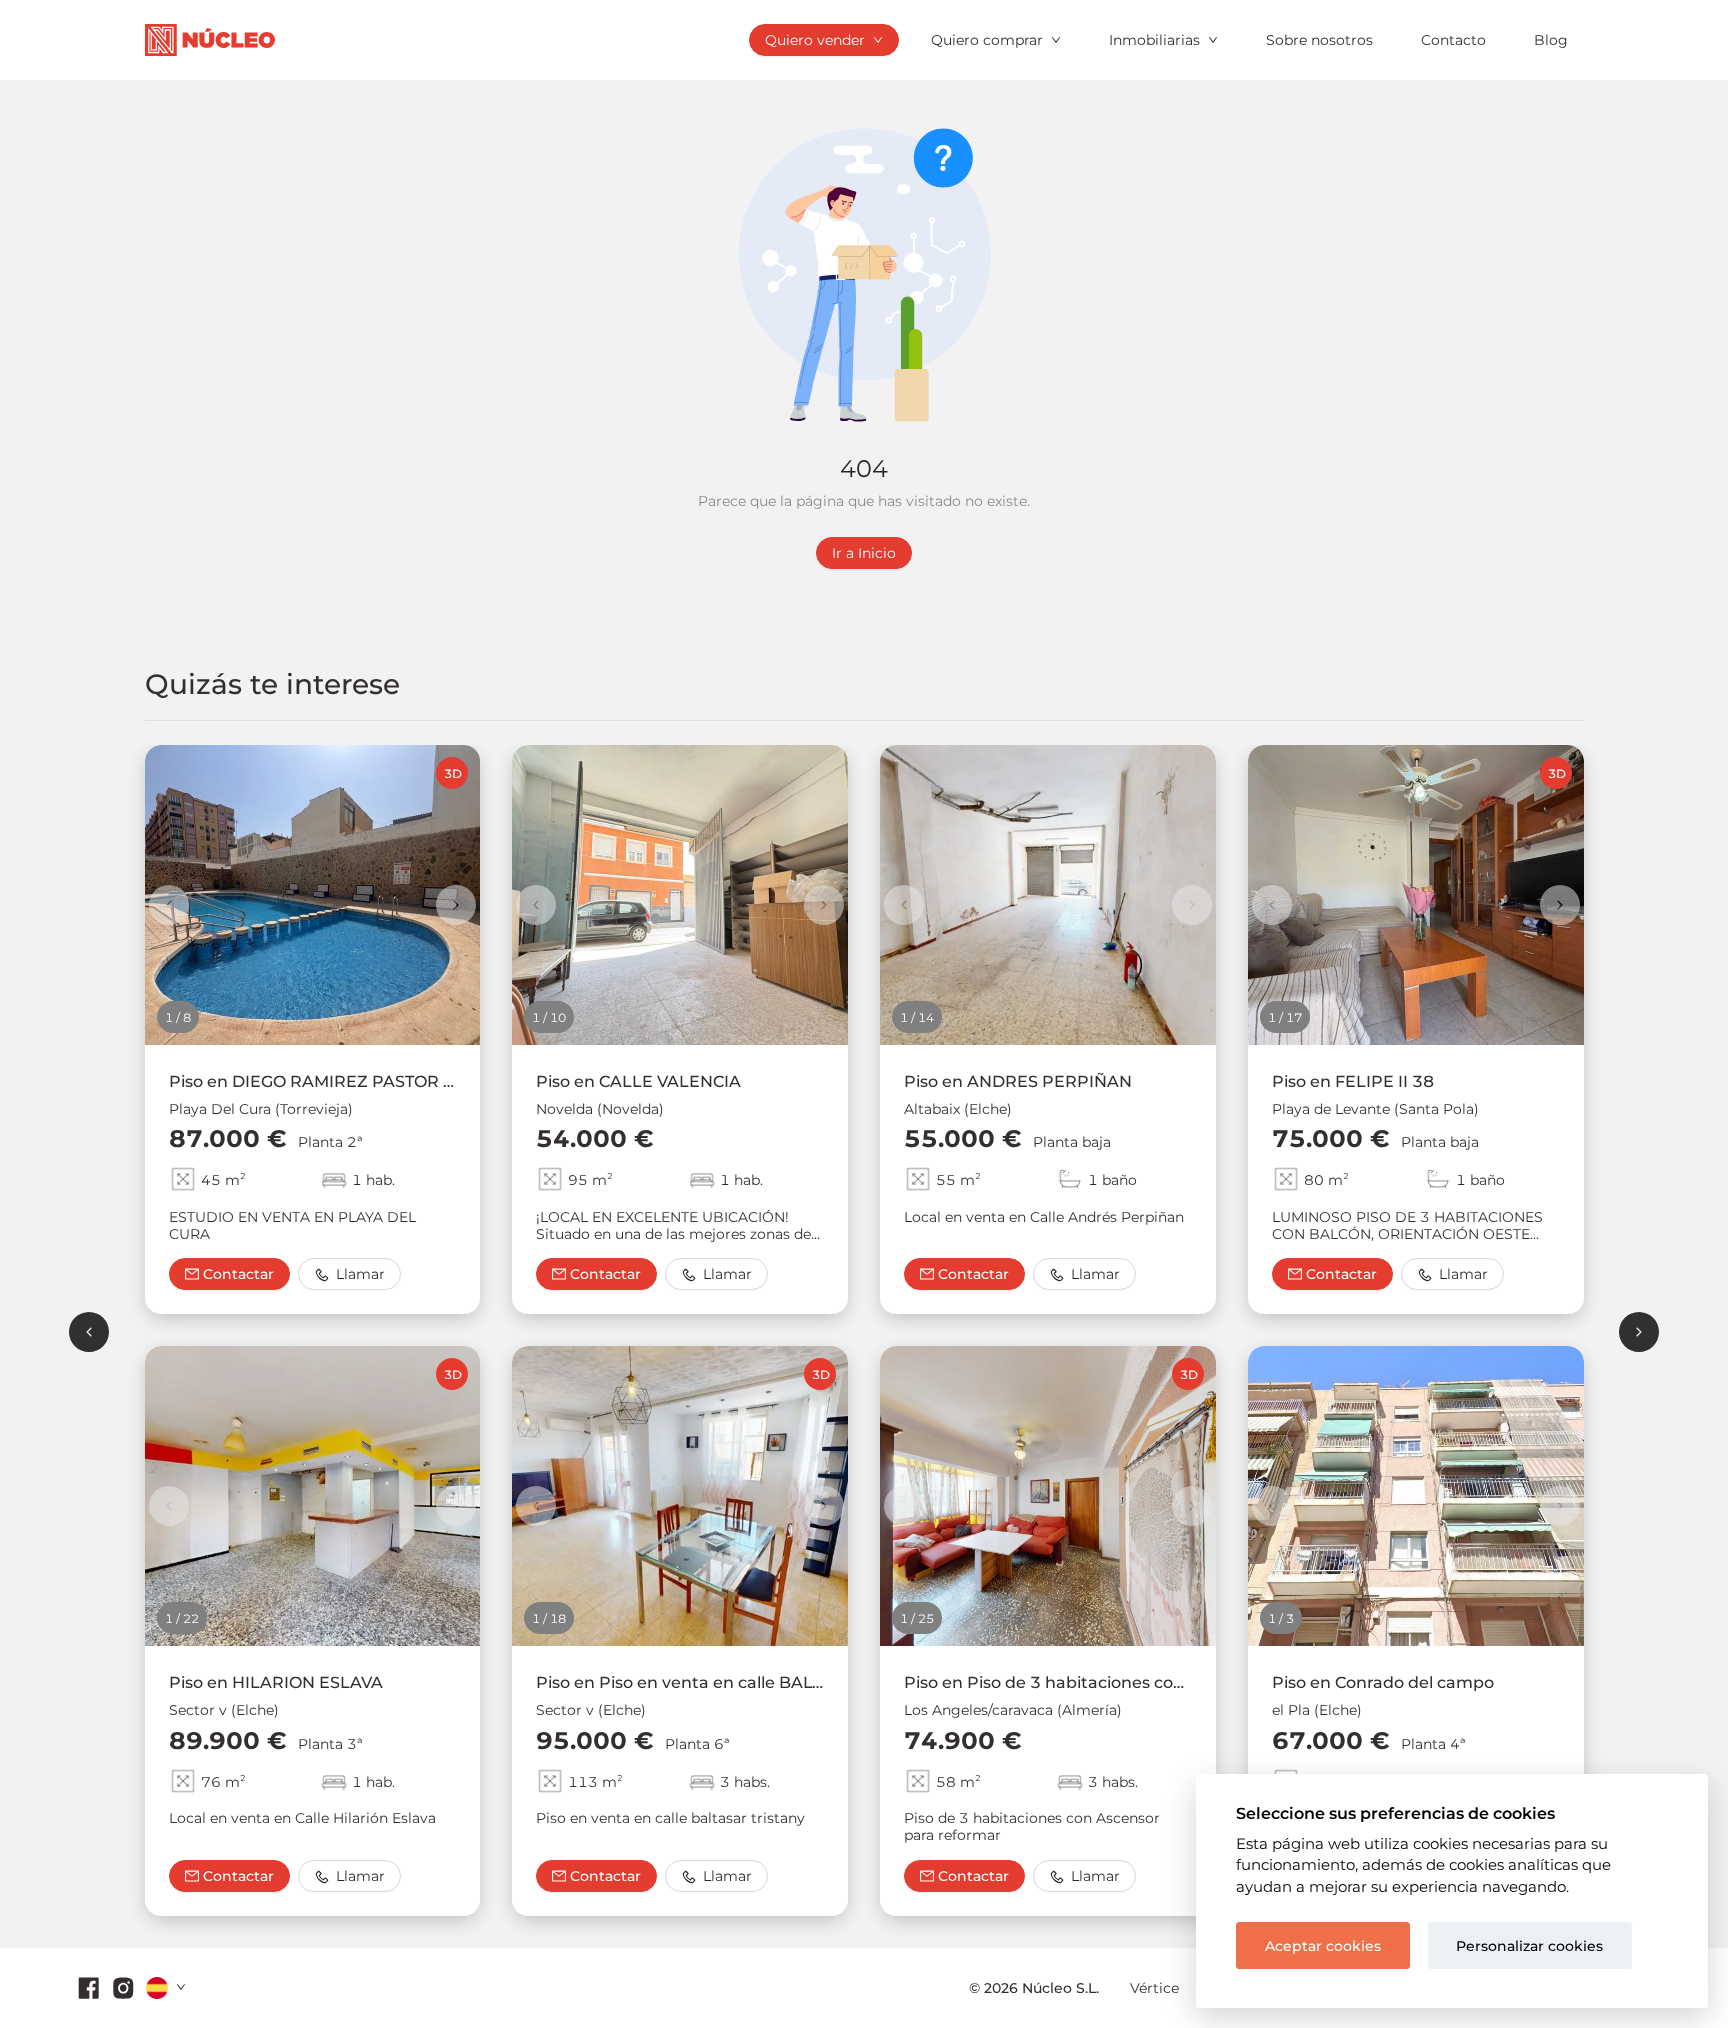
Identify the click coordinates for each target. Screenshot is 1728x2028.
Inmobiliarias (1154, 40)
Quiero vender (815, 40)
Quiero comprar (987, 40)
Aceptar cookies (1323, 1946)
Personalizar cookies (1529, 1946)
